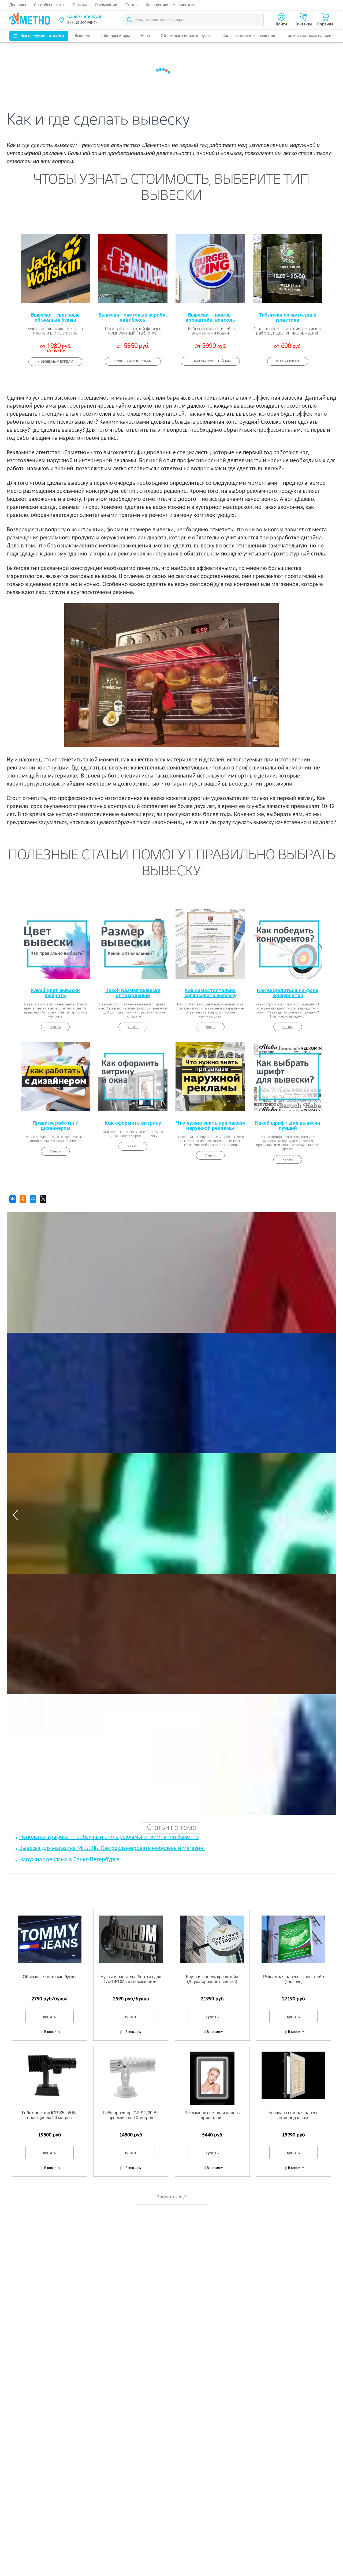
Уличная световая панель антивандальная (293, 2115)
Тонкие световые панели (309, 36)
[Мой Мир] (33, 1199)
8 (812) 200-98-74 (83, 23)
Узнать (55, 1027)
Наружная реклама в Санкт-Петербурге (69, 1860)
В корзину (52, 2032)
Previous (15, 1515)
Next (328, 1515)
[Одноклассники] (23, 1199)
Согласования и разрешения (249, 36)
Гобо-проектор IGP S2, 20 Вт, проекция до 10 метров (131, 2115)
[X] (43, 1199)
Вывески (83, 36)
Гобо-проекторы (116, 36)
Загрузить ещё (171, 2197)
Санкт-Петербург (84, 17)
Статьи (132, 5)
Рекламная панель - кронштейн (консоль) (293, 1979)
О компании (106, 5)
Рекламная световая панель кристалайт (212, 2115)
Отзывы (80, 5)
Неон (145, 36)
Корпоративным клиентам (170, 5)
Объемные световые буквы (186, 36)
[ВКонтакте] (13, 1199)
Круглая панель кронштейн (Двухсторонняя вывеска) (212, 1979)
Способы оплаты (49, 5)
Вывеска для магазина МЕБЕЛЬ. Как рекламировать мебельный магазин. (112, 1848)
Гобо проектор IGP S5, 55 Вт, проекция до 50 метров (49, 2115)
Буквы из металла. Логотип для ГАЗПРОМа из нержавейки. (131, 1979)
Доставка (18, 5)
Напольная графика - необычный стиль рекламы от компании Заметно (109, 1837)
